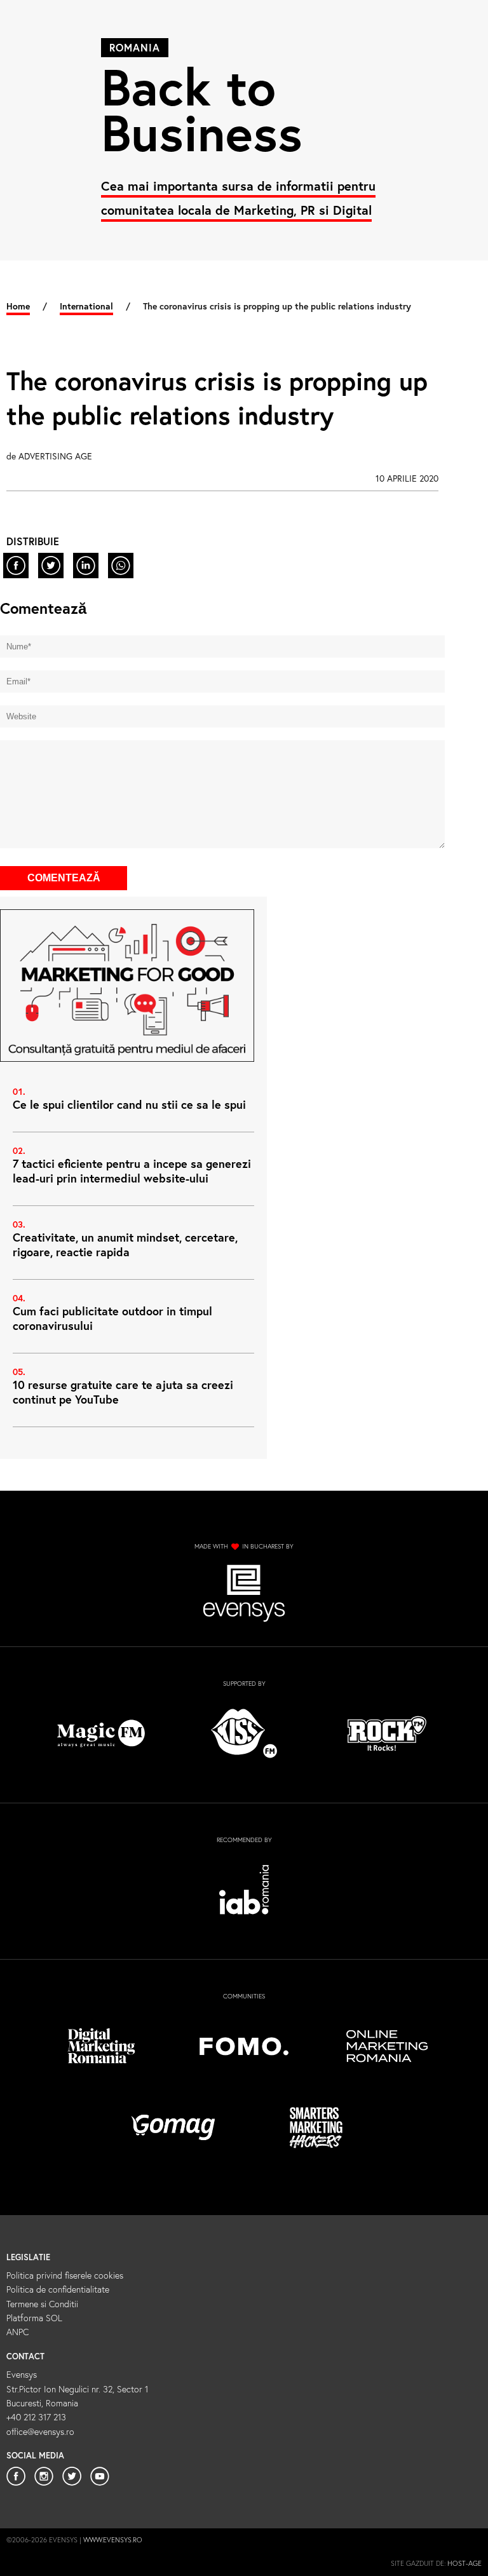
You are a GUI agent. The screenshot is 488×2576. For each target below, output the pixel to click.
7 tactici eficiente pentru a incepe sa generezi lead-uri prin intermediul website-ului (132, 1171)
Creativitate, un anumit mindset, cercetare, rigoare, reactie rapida (125, 1244)
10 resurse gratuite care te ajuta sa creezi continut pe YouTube (123, 1392)
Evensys (22, 2374)
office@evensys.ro (40, 2431)
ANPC (17, 2332)
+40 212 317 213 (36, 2417)
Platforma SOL (34, 2318)
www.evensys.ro (113, 2540)
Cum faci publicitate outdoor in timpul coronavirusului (112, 1318)
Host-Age (464, 2563)
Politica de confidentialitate (58, 2289)
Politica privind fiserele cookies (65, 2275)
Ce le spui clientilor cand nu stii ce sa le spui (129, 1104)
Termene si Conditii (42, 2304)
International (86, 306)
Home (18, 306)
